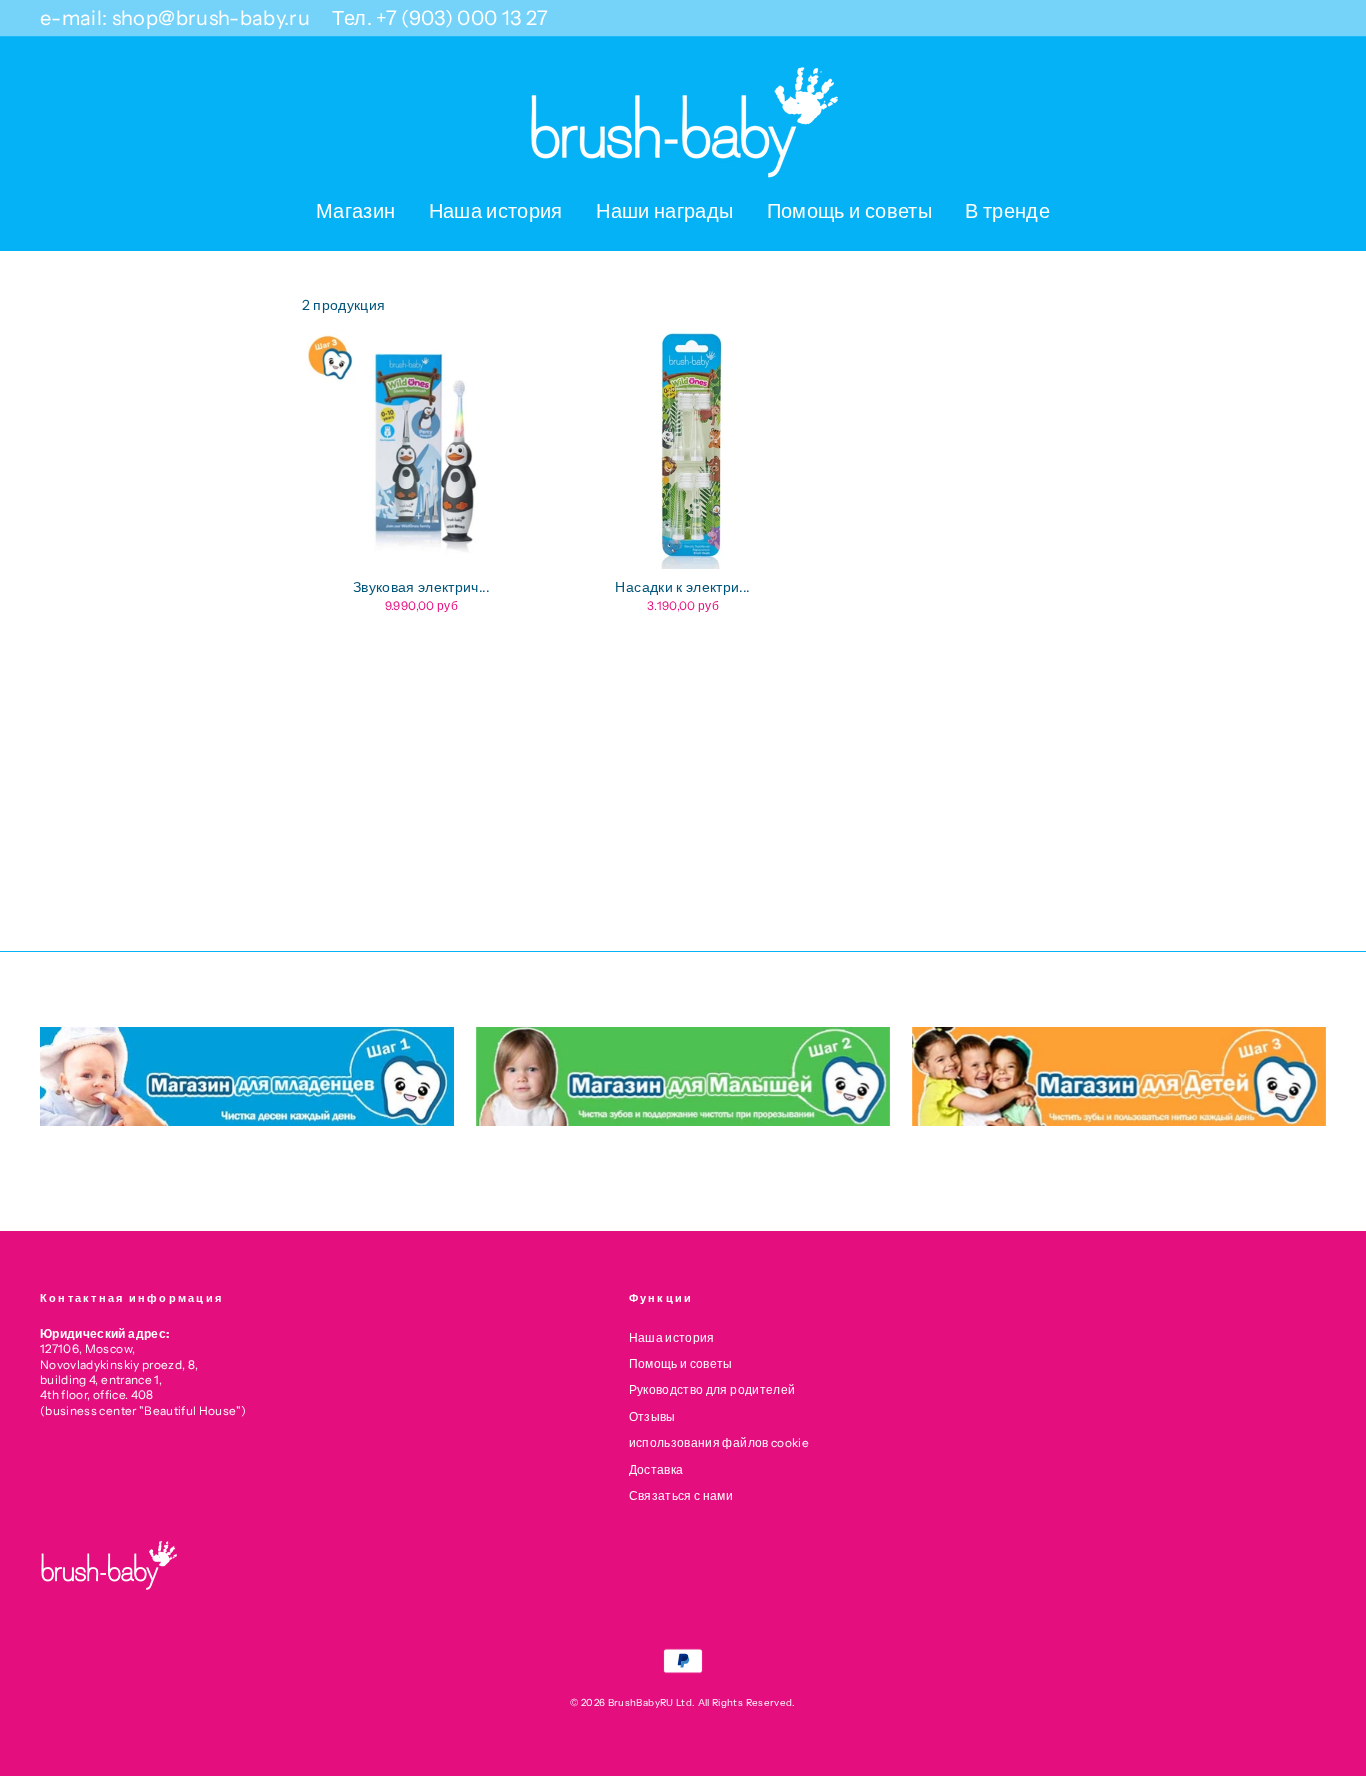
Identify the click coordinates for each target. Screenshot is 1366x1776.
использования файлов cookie (719, 1442)
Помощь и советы (849, 211)
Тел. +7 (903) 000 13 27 (440, 18)
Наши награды (664, 211)
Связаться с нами (681, 1495)
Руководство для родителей (712, 1389)
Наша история (496, 211)
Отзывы (652, 1416)
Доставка (656, 1469)
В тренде (1007, 211)
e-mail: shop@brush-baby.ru (175, 18)
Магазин (355, 211)
